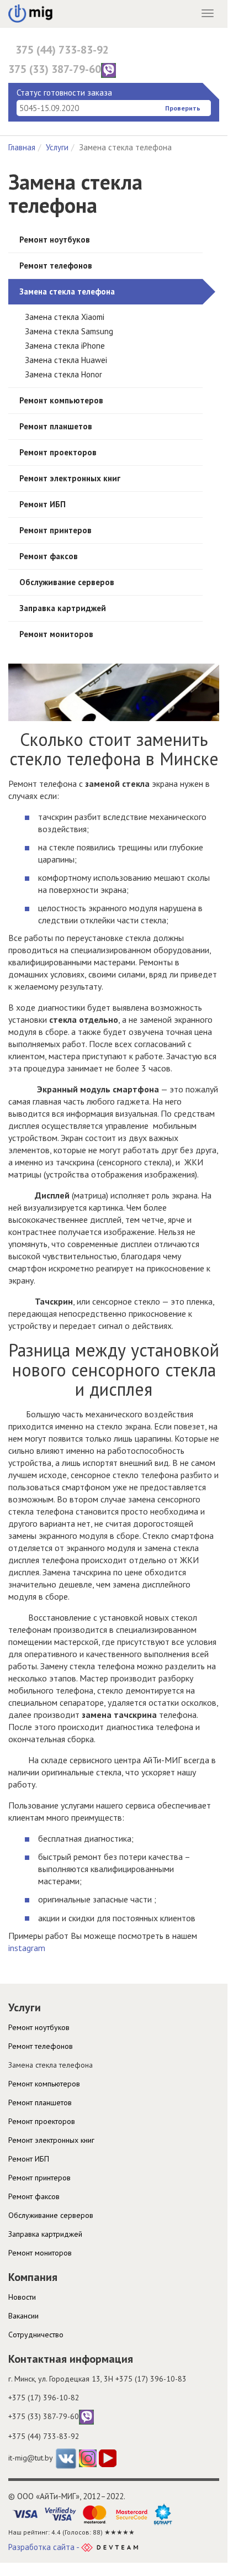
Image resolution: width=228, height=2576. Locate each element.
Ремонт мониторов (56, 634)
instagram (27, 1948)
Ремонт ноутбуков (55, 240)
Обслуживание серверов (67, 582)
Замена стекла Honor (63, 374)
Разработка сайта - (45, 2547)
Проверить (183, 108)
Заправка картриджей (63, 608)
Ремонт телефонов (56, 266)
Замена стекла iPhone (65, 346)
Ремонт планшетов (56, 426)
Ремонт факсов (49, 556)
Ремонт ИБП (43, 504)
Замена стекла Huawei (66, 360)
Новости (22, 2297)
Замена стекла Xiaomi (65, 317)
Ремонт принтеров (55, 530)
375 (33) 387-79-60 (55, 69)
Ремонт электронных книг (70, 478)
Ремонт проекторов (58, 452)
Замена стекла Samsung (69, 331)
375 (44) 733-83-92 (62, 50)
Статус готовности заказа (64, 93)
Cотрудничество (36, 2335)
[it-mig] (30, 10)
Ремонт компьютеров (61, 400)
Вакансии (23, 2316)
